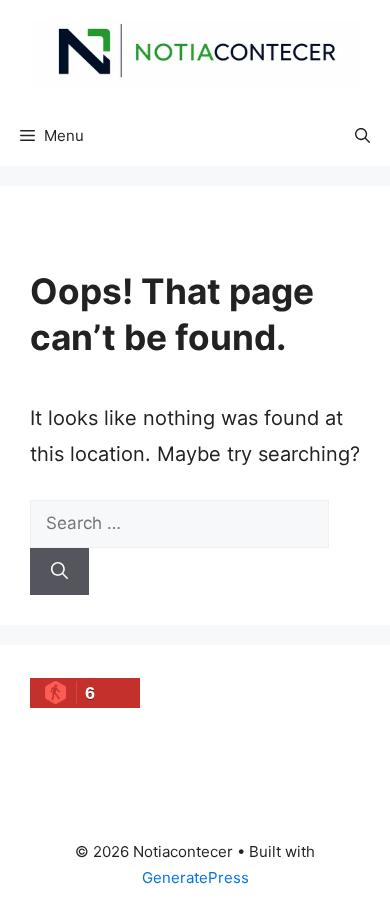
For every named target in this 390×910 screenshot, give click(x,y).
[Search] (59, 572)
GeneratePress (195, 877)
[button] (362, 136)
